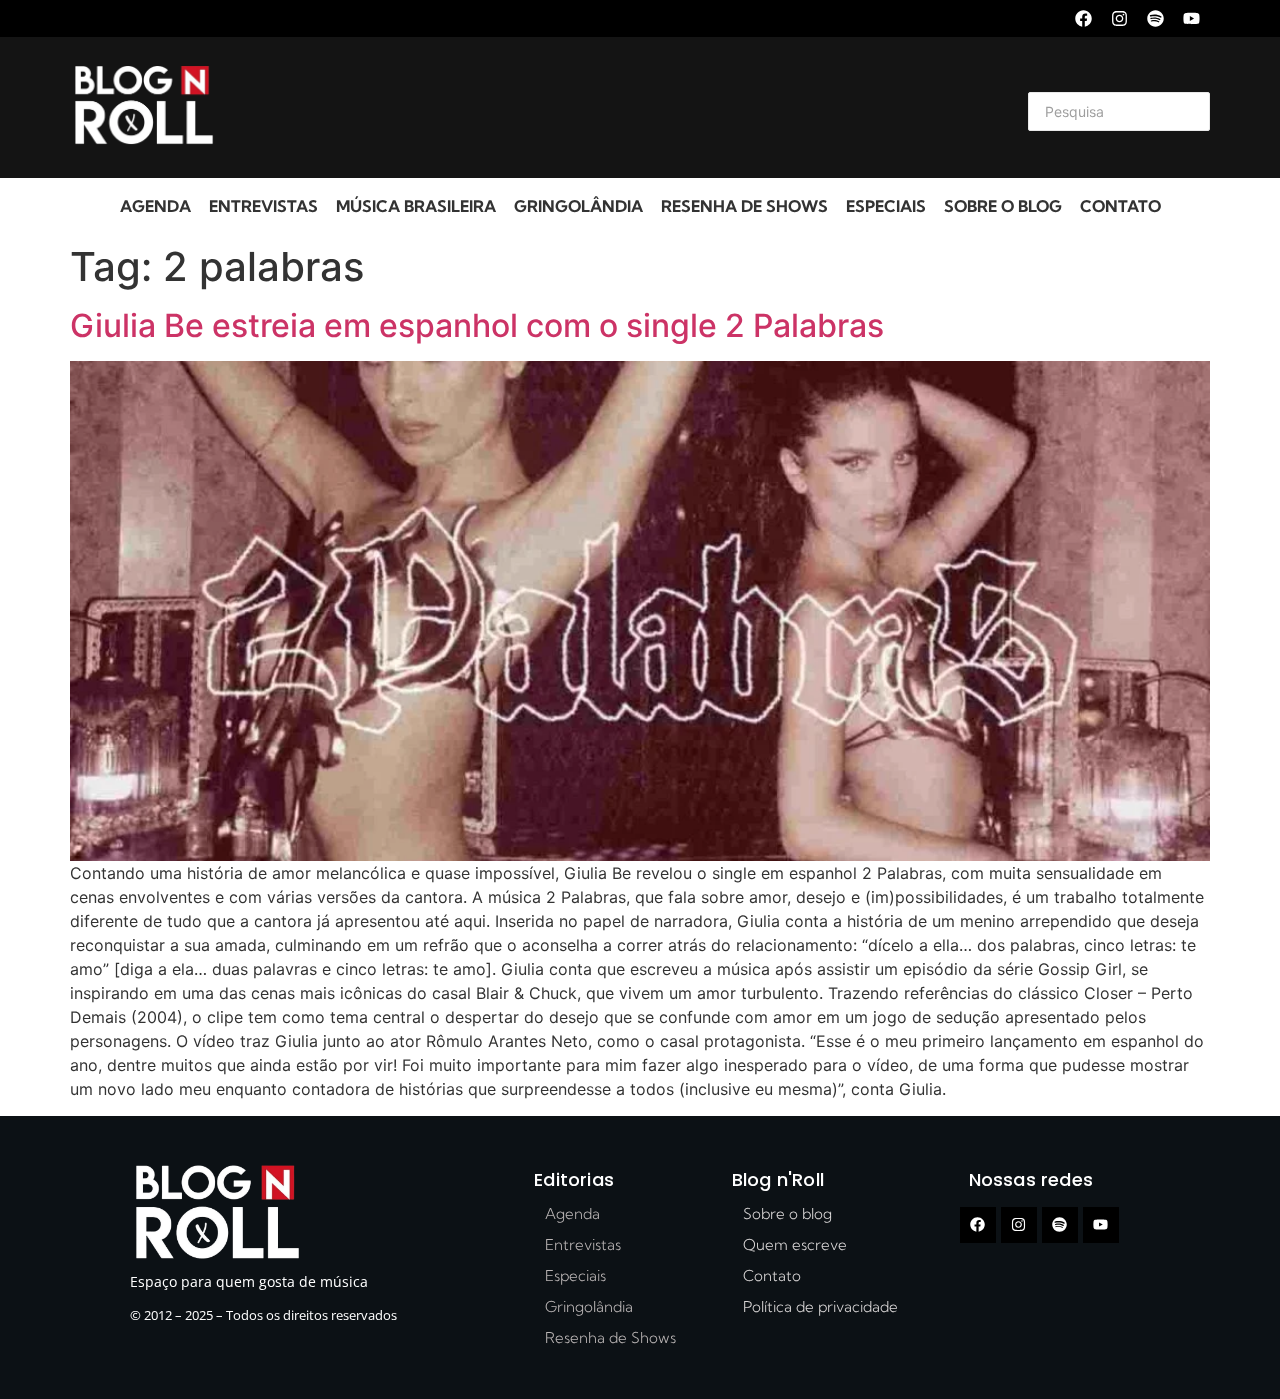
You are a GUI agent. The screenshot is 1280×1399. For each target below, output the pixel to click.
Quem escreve (795, 1244)
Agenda (155, 206)
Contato (1120, 206)
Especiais (886, 206)
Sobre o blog (1003, 206)
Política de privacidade (820, 1306)
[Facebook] (1083, 18)
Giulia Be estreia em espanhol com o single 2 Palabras (477, 325)
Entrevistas (263, 206)
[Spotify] (1155, 18)
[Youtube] (1191, 18)
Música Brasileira (416, 206)
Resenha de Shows (744, 206)
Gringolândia (578, 206)
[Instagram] (1119, 18)
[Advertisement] (616, 108)
